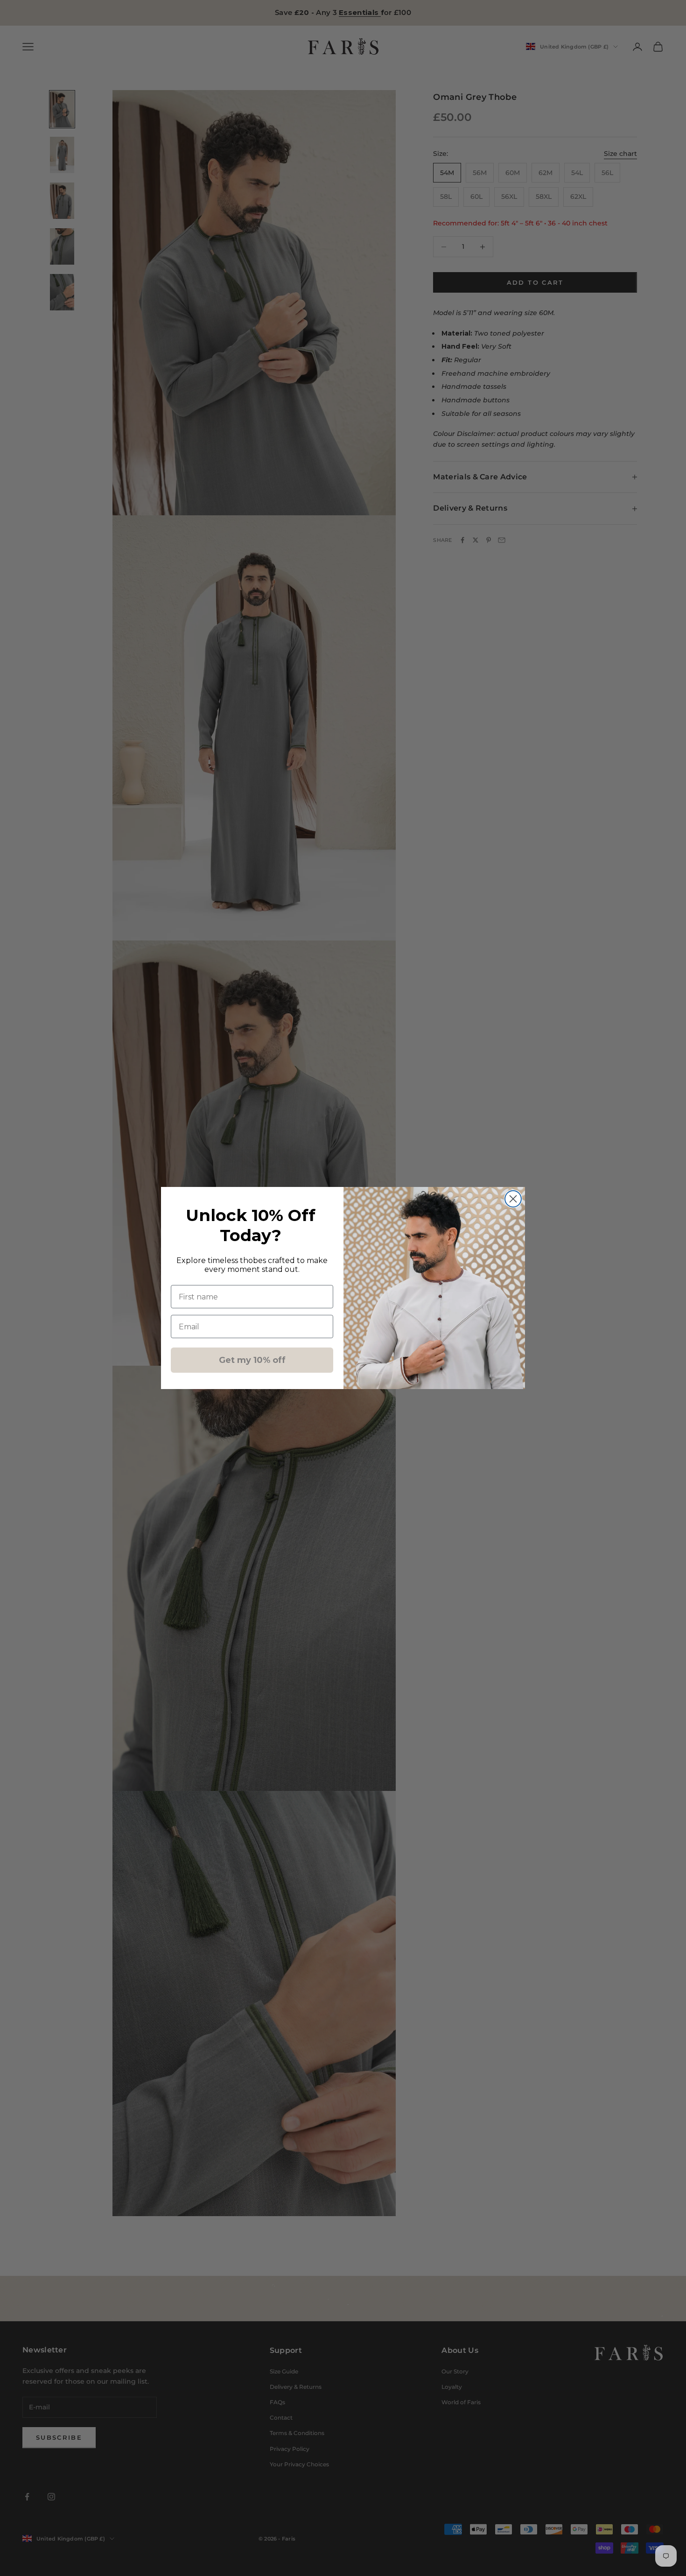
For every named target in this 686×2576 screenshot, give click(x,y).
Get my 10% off (252, 1360)
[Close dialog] (513, 1199)
